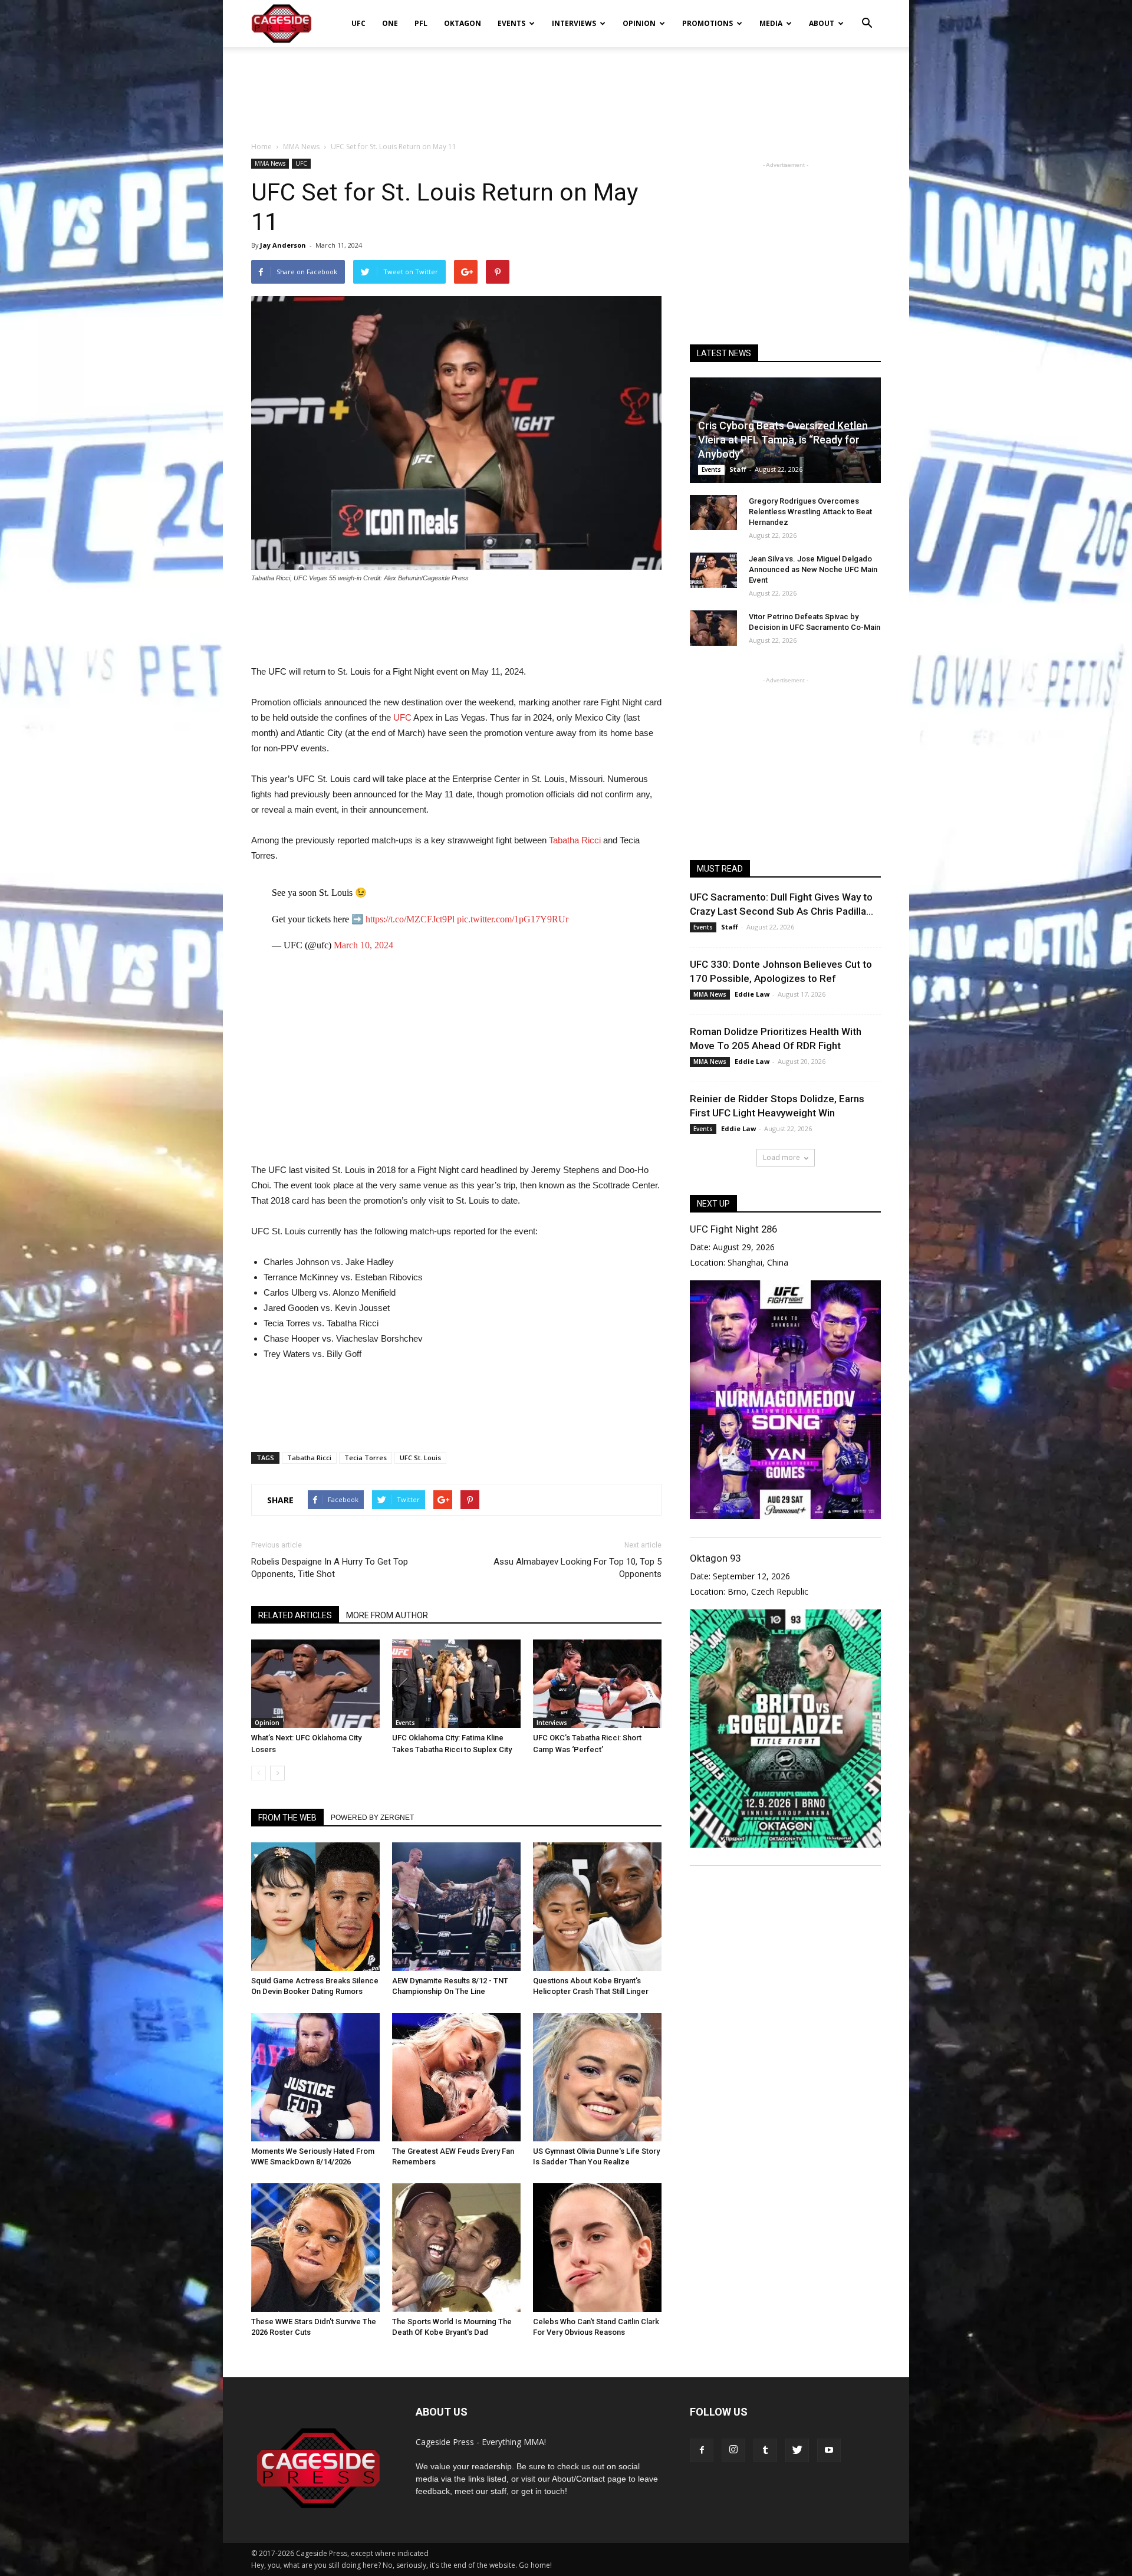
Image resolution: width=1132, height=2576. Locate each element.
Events (511, 23)
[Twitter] (797, 2450)
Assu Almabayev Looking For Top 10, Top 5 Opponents (577, 1568)
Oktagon (463, 23)
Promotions (707, 23)
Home (261, 147)
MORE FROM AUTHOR (387, 1615)
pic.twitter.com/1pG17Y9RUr (513, 919)
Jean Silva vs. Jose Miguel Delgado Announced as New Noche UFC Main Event (813, 569)
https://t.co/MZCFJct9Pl (410, 919)
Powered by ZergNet (372, 1818)
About (822, 23)
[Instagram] (733, 2450)
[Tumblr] (765, 2450)
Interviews (574, 23)
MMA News (270, 163)
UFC (358, 23)
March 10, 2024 (363, 945)
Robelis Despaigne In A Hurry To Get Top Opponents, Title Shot (330, 1568)
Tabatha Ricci (574, 840)
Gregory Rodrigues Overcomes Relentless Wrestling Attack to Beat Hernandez (810, 512)
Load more (781, 1157)
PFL (421, 23)
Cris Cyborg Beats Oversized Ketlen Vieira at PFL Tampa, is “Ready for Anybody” (783, 440)
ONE (390, 23)
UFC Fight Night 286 (733, 1229)
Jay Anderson (283, 245)
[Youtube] (829, 2450)
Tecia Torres (366, 1458)
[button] (867, 15)
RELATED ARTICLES (295, 1615)
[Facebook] (702, 2450)
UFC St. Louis (420, 1458)
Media (771, 23)
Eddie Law (752, 994)
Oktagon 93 (715, 1558)
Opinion (639, 23)
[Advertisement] (566, 88)
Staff (738, 469)
